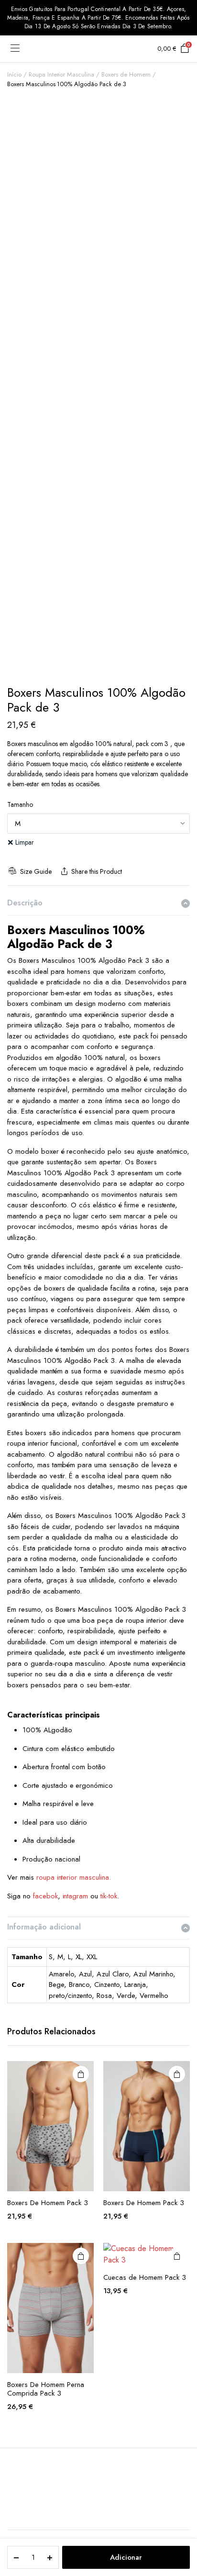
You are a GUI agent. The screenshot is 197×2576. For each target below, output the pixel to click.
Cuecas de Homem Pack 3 (145, 2277)
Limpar (25, 842)
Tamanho (20, 804)
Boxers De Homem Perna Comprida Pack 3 (46, 2389)
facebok (45, 1896)
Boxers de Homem (126, 74)
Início (14, 74)
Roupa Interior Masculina (61, 74)
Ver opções (81, 2074)
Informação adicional (44, 1927)
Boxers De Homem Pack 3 (48, 2203)
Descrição (25, 903)
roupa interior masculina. (74, 1877)
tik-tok (109, 1896)
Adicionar (126, 2557)
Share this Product (96, 871)
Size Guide (36, 871)
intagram (76, 1896)
